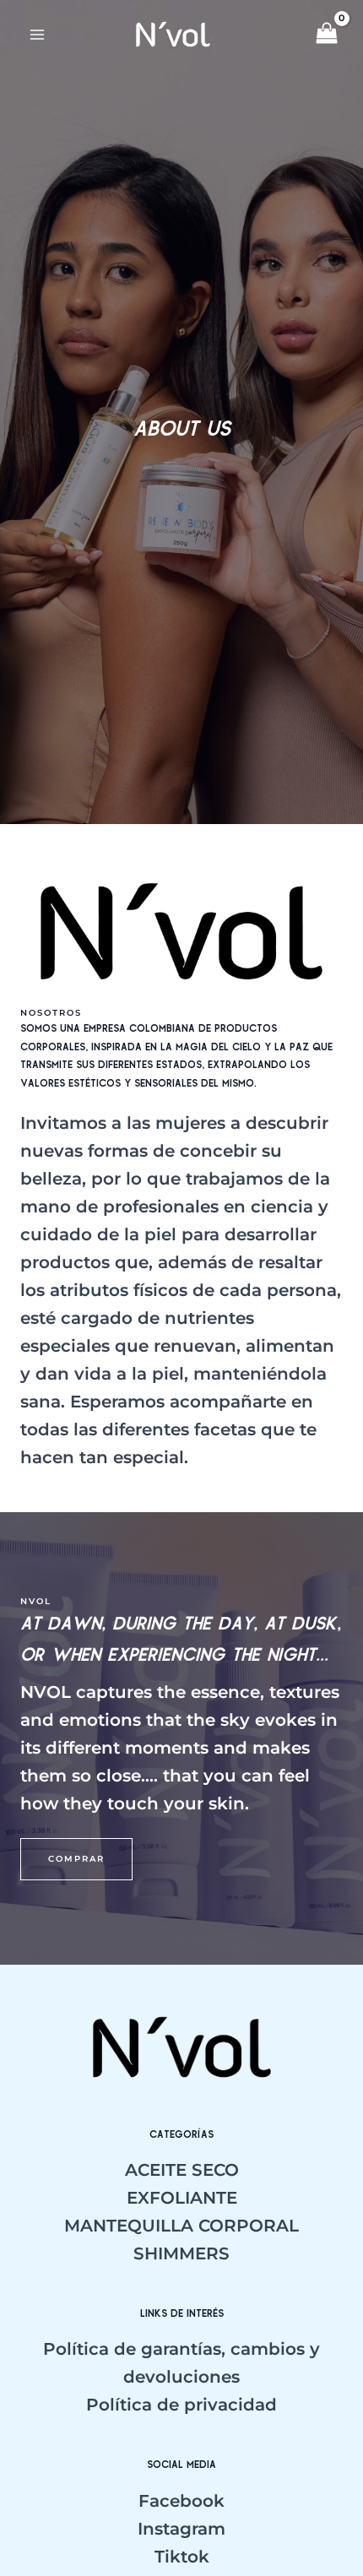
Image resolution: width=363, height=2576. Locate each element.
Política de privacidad (181, 2405)
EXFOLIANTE (182, 2198)
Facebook (181, 2501)
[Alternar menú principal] (37, 35)
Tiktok (182, 2557)
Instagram (181, 2529)
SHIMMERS (181, 2253)
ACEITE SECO (182, 2170)
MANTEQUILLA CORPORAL (181, 2226)
